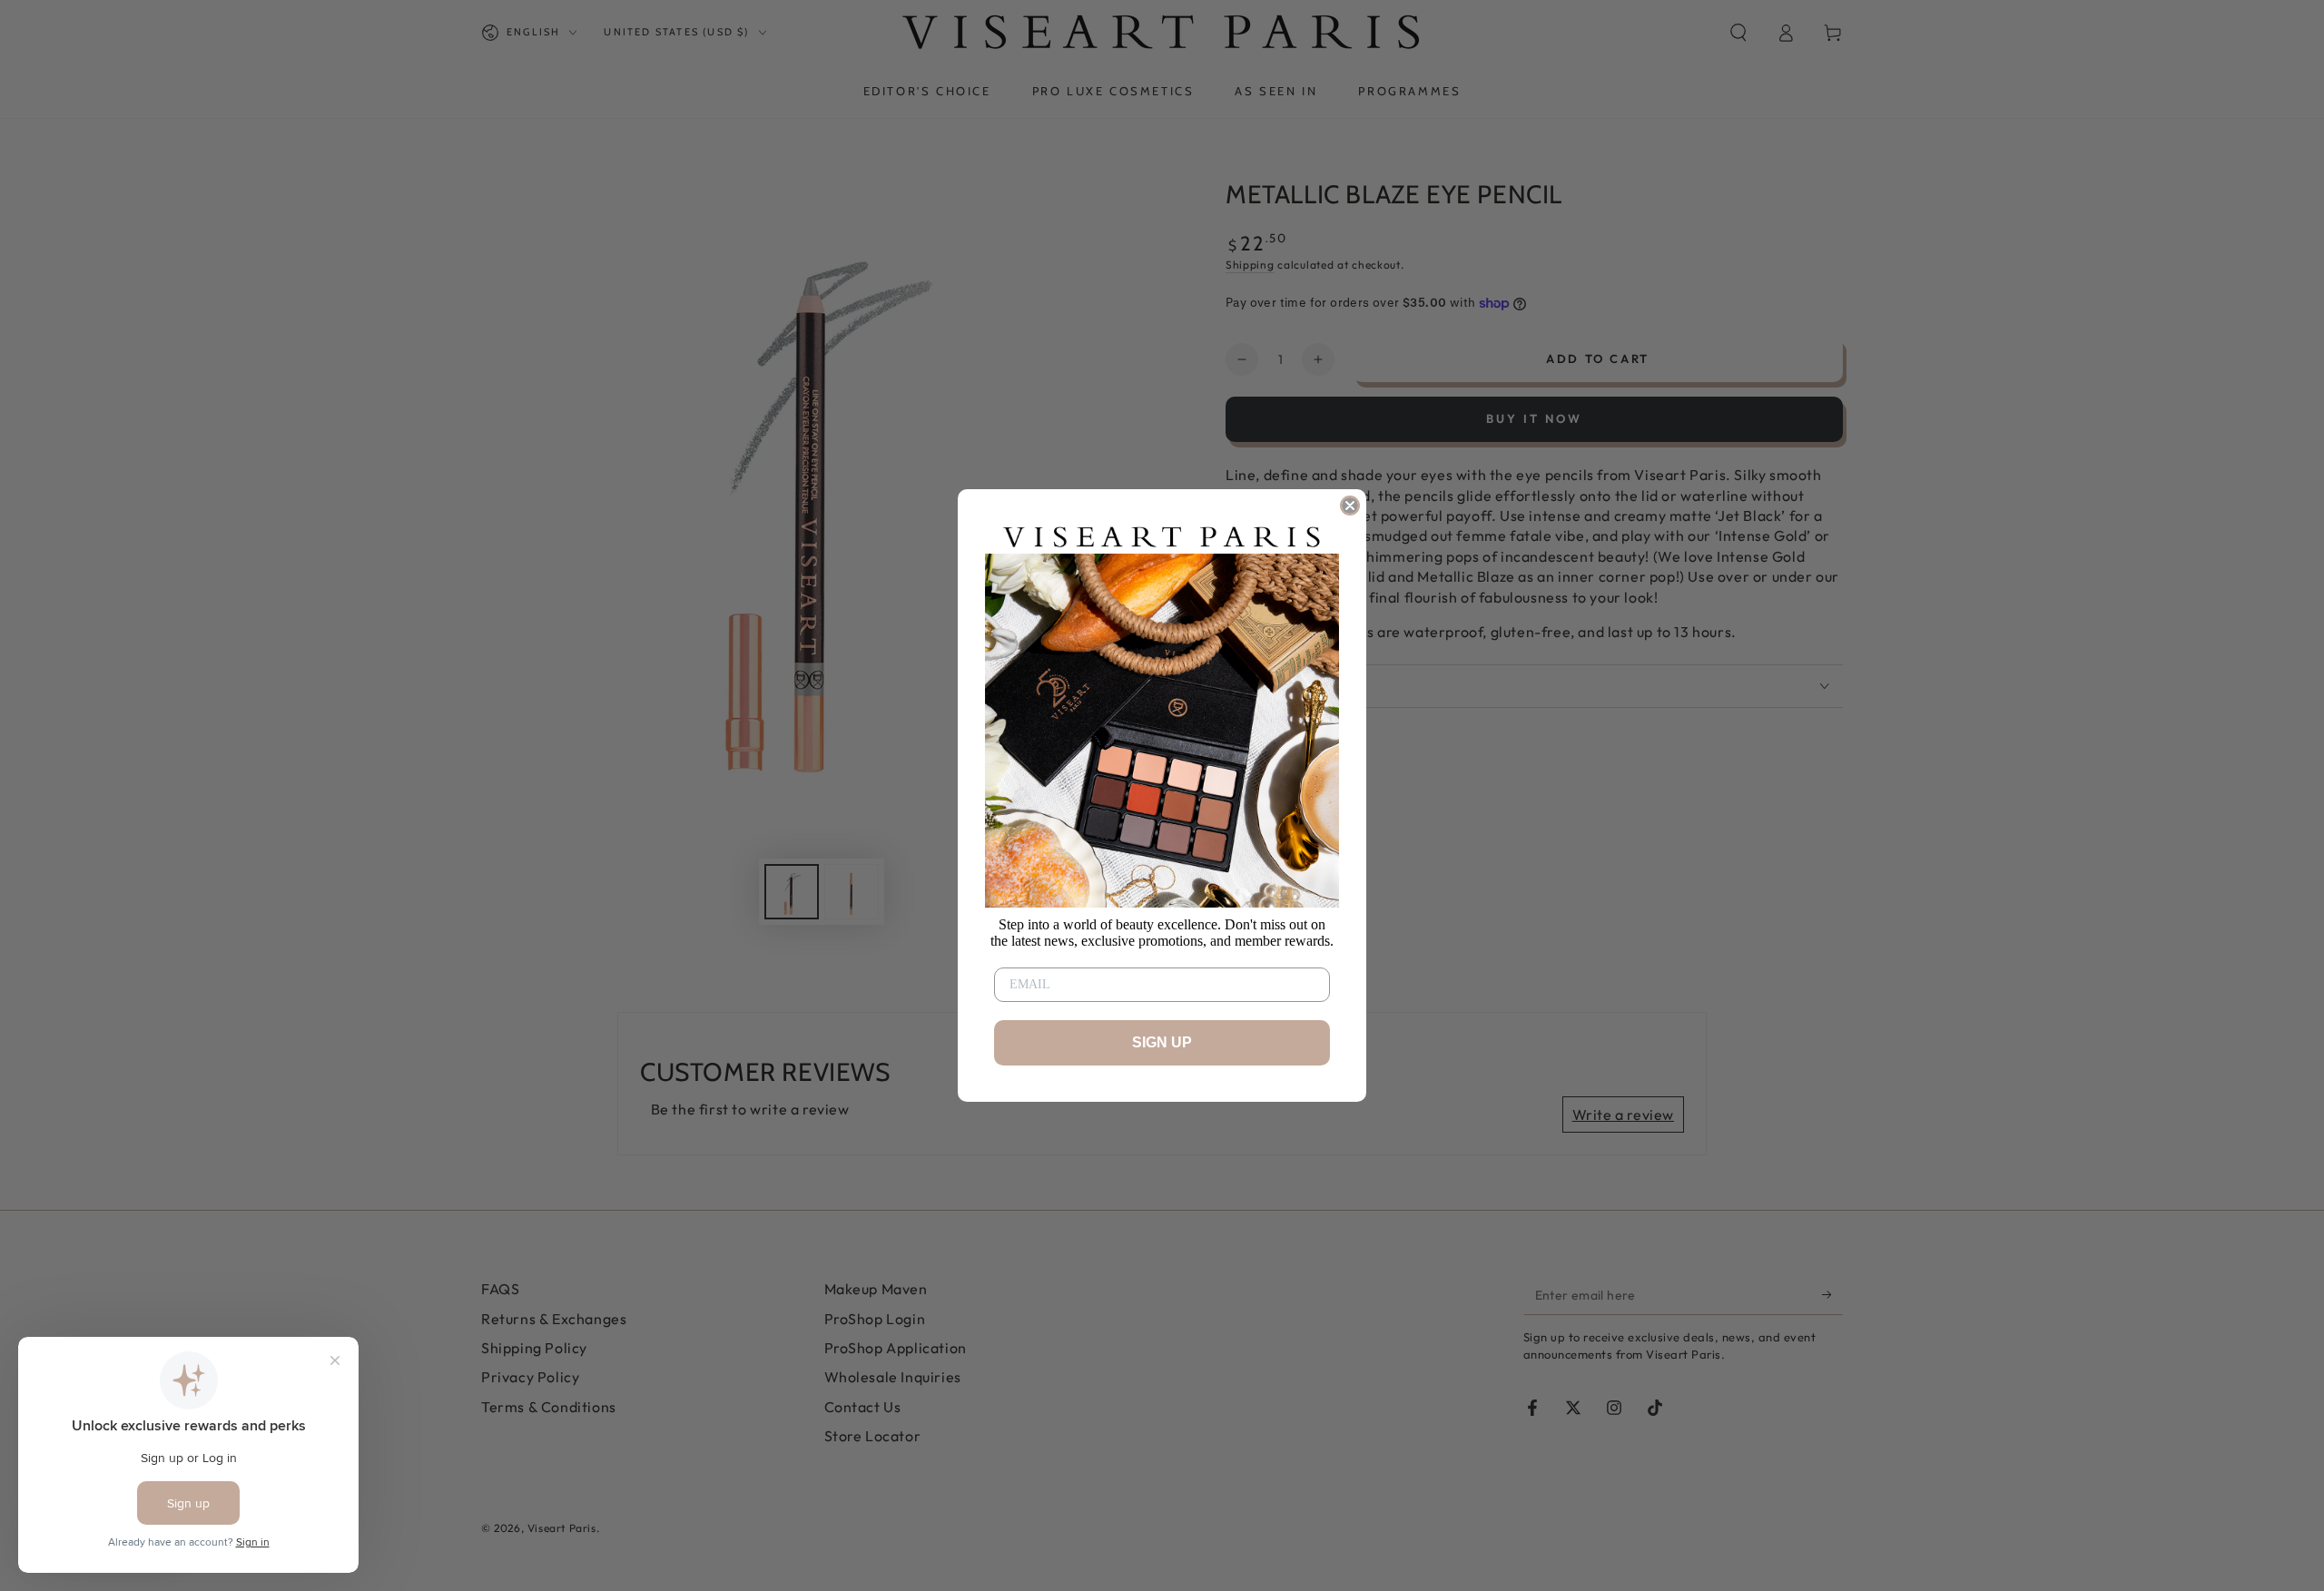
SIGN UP (1162, 1042)
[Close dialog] (1350, 506)
